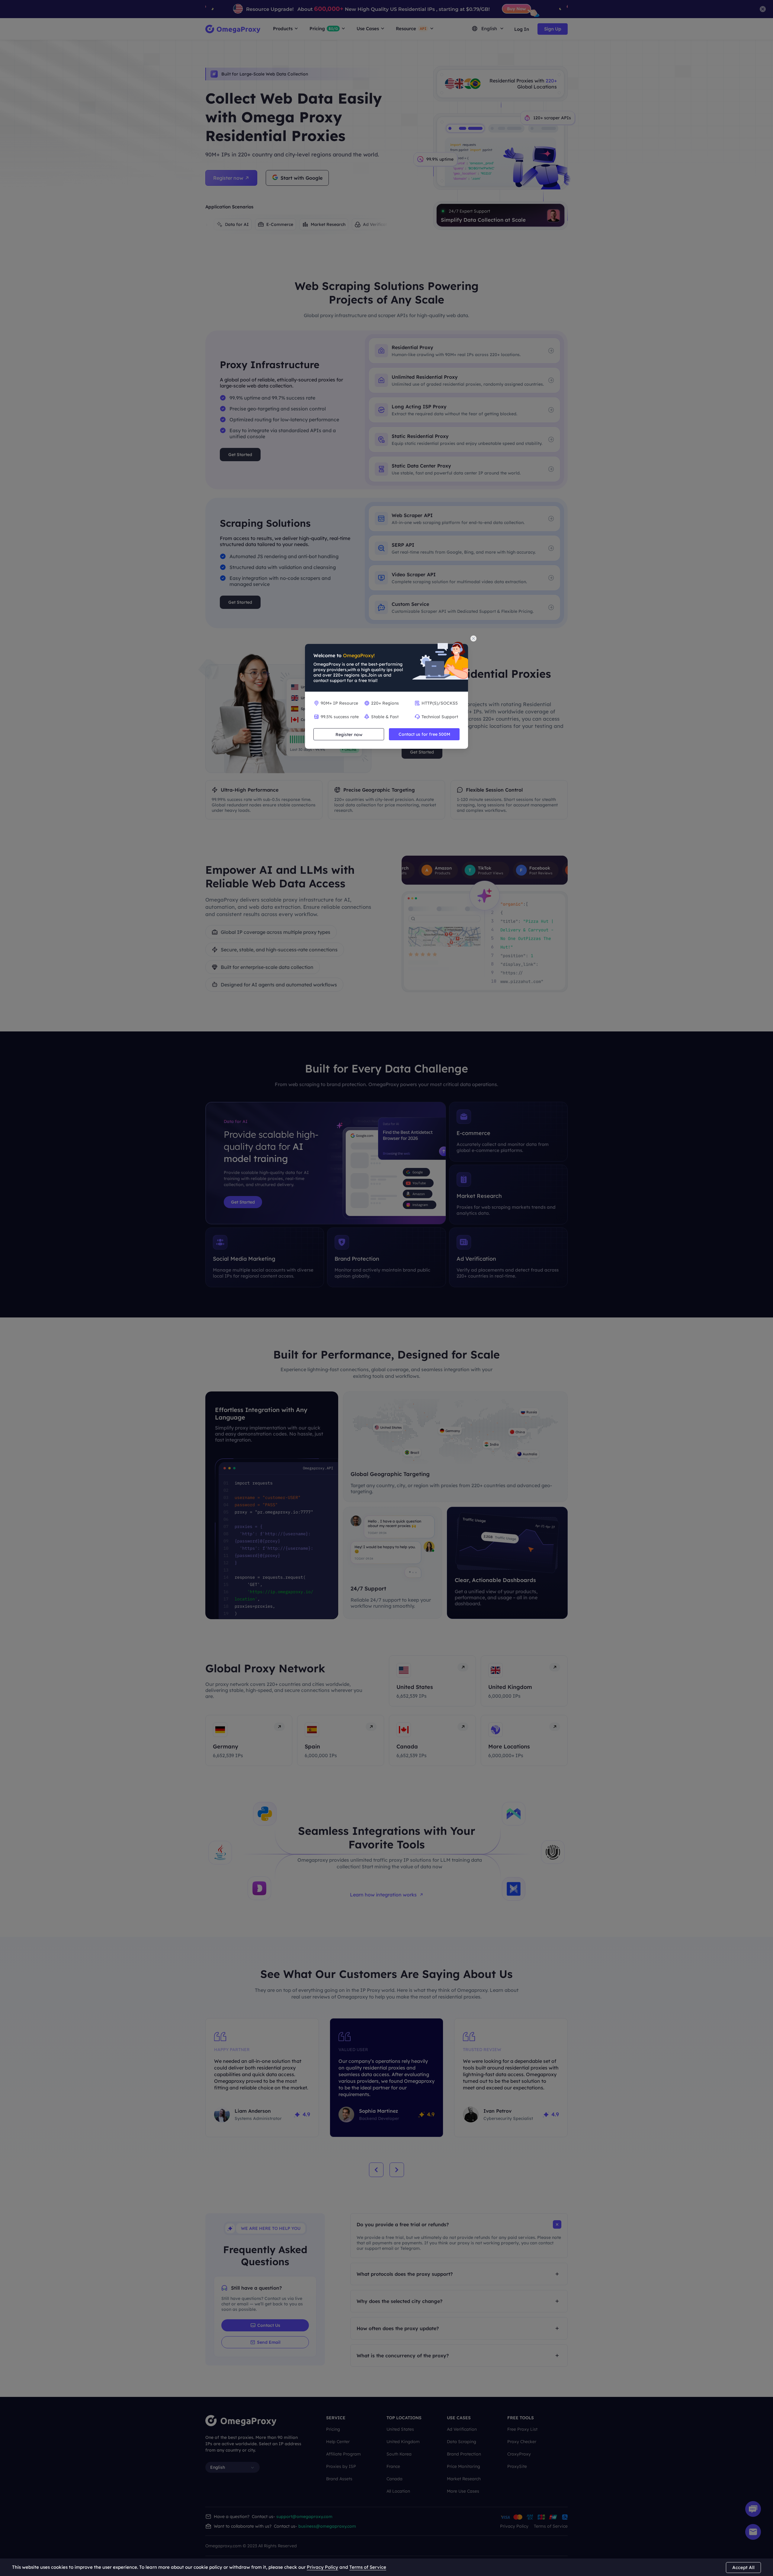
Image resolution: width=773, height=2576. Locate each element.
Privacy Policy (322, 2567)
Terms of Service (368, 2567)
